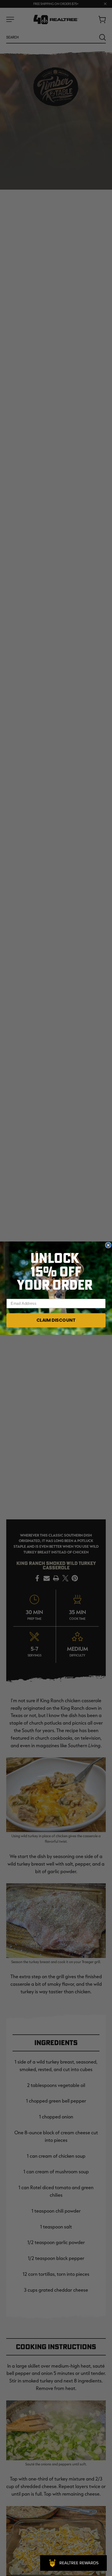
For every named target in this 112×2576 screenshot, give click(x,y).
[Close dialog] (108, 1245)
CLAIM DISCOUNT (56, 1320)
